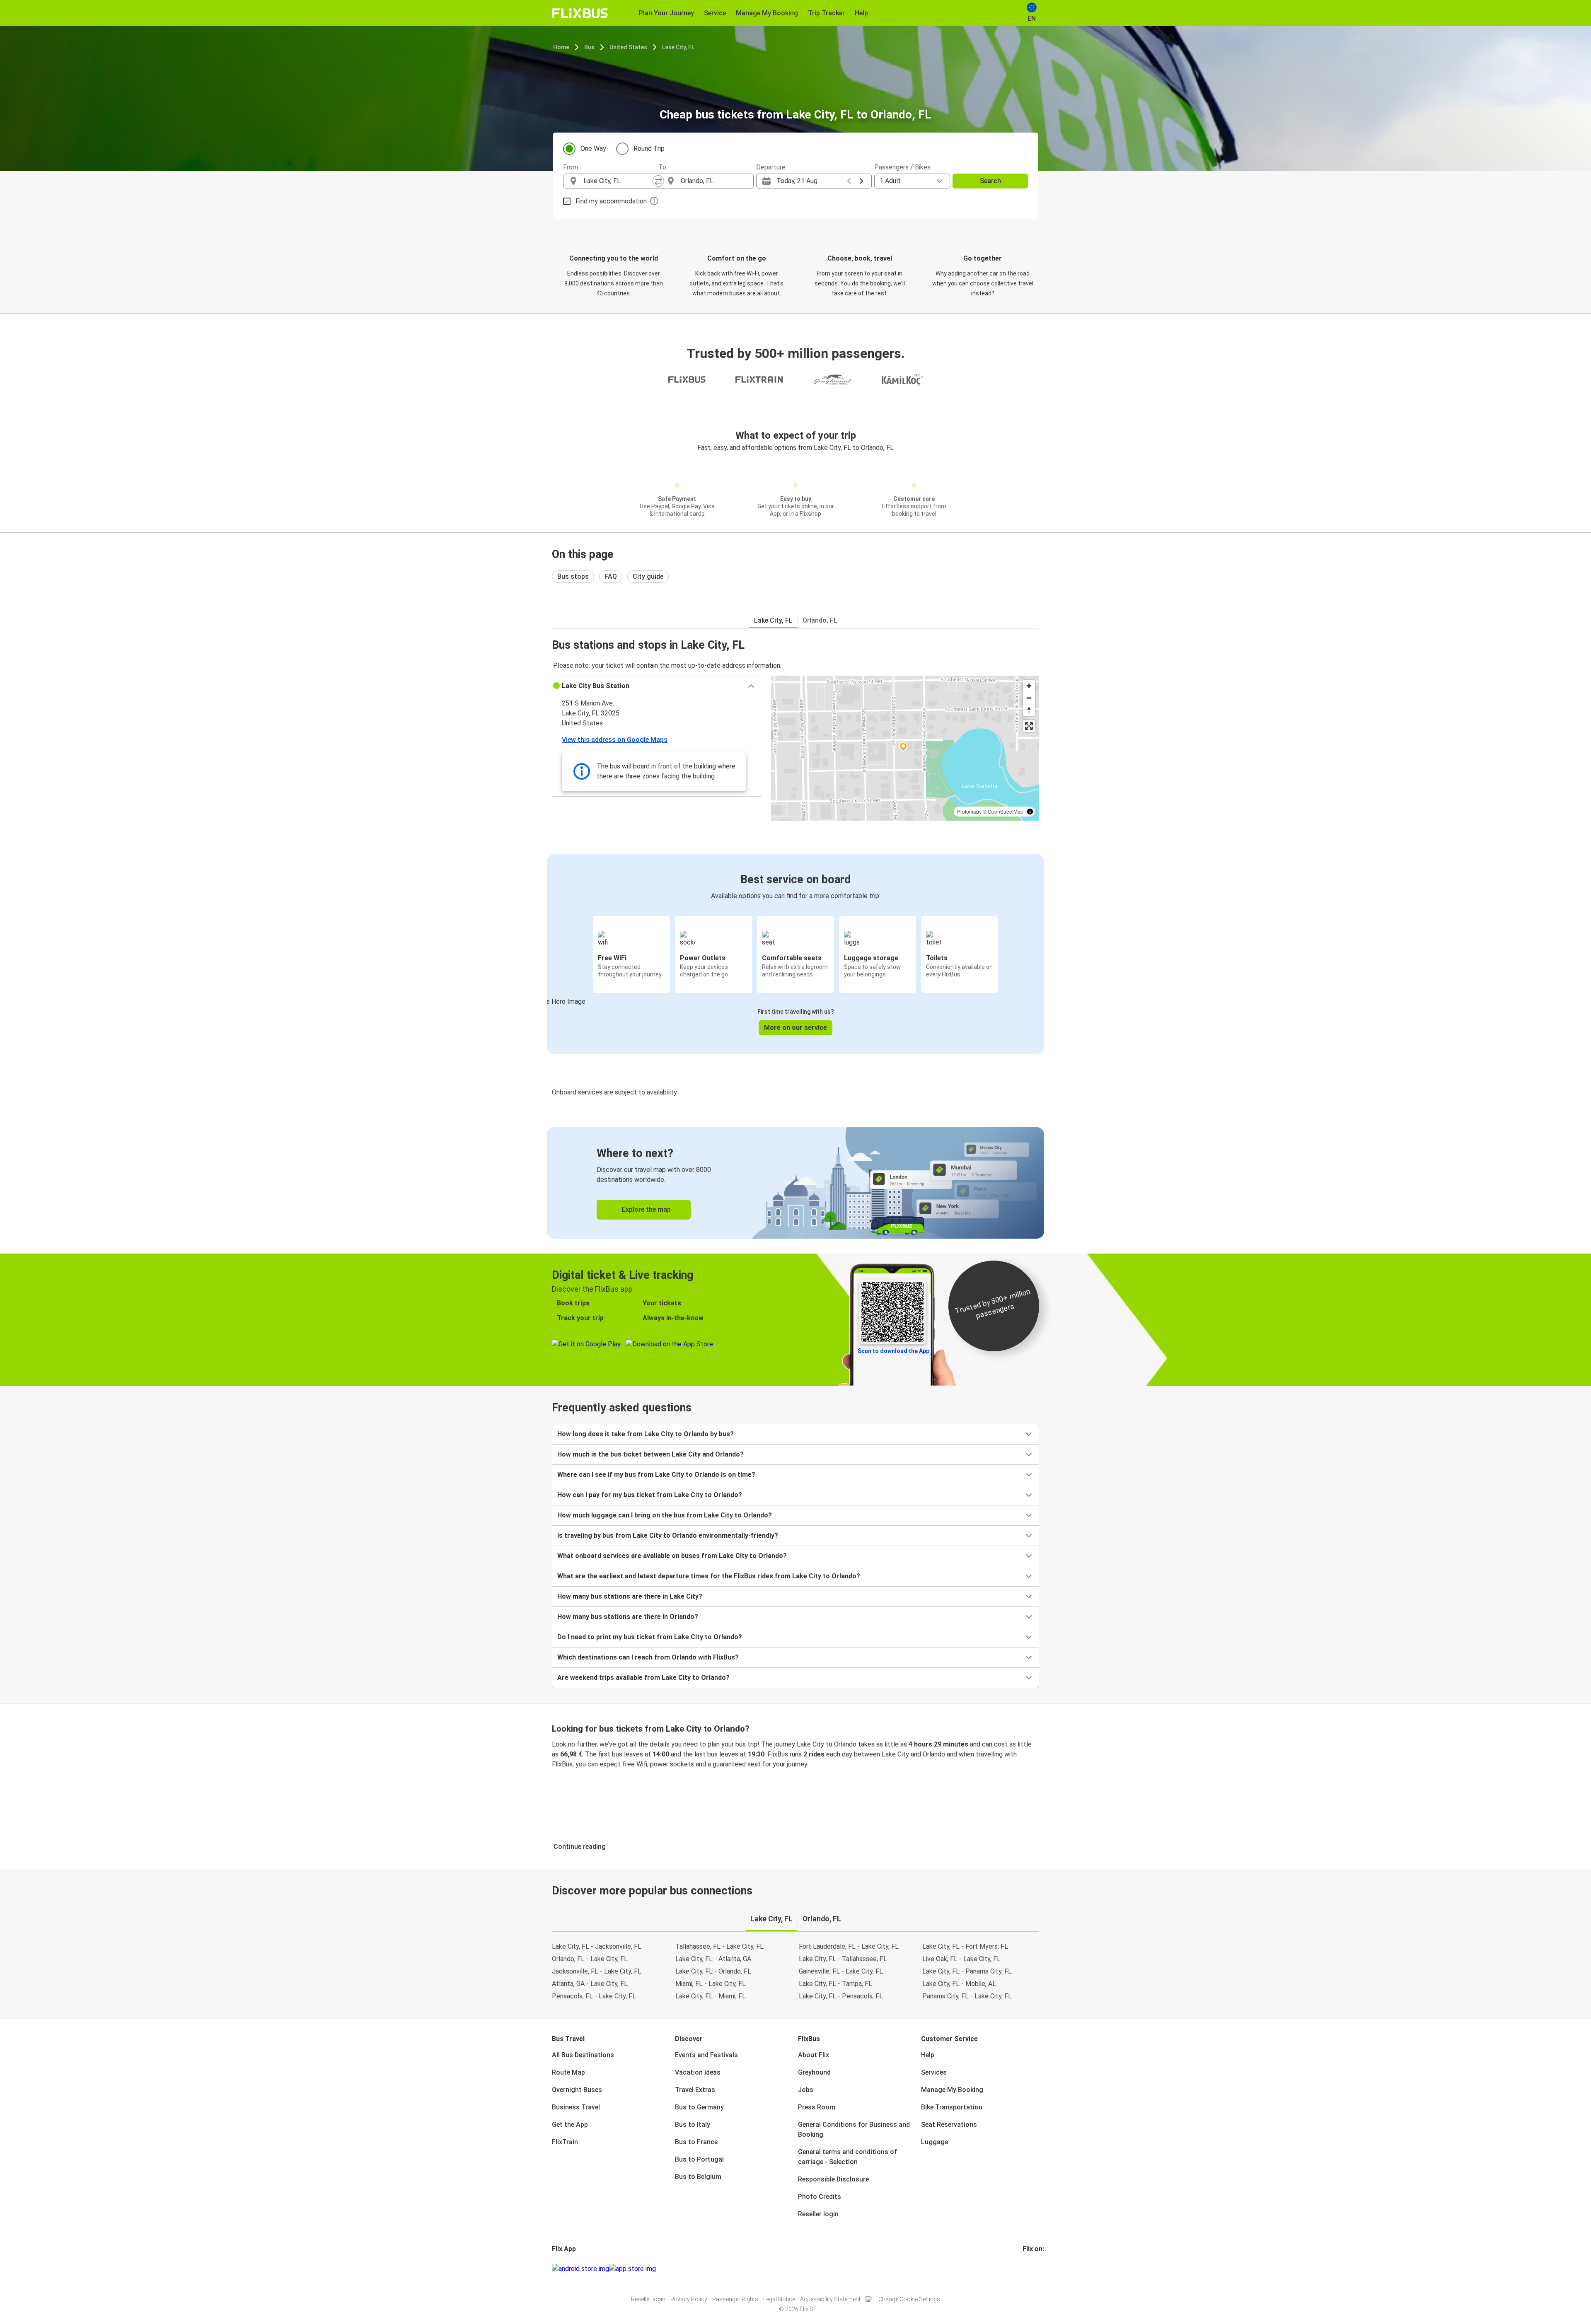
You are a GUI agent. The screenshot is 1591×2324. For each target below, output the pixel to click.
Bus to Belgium (698, 2177)
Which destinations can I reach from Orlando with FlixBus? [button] (648, 1657)
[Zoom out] (1029, 698)
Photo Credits (820, 2197)
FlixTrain (565, 2142)
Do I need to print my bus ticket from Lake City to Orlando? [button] (650, 1637)
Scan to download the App (893, 1351)
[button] (656, 686)
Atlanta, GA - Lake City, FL (590, 1984)
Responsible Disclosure (833, 2179)
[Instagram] (1026, 2269)
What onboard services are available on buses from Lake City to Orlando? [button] (672, 1556)
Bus (589, 47)
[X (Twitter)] (1034, 2269)
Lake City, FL (678, 47)
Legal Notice (779, 2299)
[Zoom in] (1029, 686)
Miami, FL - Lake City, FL (711, 1984)
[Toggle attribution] (1030, 812)
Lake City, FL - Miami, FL (711, 1996)
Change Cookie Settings (909, 2299)
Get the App (570, 2125)
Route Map (568, 2072)
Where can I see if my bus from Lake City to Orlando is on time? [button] (656, 1475)
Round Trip (649, 149)
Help (928, 2055)
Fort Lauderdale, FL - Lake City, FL (849, 1946)
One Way (593, 149)
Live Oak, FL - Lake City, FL (961, 1959)
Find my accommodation (611, 201)
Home (561, 47)
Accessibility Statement (830, 2299)
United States (628, 47)
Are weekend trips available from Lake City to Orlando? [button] (643, 1678)
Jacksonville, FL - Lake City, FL (597, 1971)
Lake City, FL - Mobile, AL (959, 1984)
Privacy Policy (689, 2299)
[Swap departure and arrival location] (658, 181)
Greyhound (814, 2072)
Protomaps (969, 811)
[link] (795, 1183)
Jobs (806, 2090)
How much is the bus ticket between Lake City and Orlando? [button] (650, 1454)
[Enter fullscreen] (1029, 726)
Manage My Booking (952, 2090)
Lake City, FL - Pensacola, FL (841, 1996)
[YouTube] (1029, 2269)
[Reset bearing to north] (1029, 710)
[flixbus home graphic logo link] (580, 13)
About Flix (814, 2055)
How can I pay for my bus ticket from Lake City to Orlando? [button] (650, 1495)
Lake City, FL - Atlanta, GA (713, 1959)
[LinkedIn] (1031, 2269)
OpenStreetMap (1006, 811)
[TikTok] (1036, 2269)
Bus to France (696, 2142)
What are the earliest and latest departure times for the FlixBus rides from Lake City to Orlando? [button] (709, 1576)
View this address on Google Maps (615, 740)
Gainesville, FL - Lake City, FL (841, 1971)
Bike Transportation (952, 2107)
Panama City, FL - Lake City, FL (967, 1996)
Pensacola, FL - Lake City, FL (594, 1996)
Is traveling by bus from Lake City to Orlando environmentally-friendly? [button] (668, 1535)
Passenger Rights (735, 2299)
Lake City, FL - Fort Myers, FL (965, 1946)
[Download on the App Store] (632, 2269)
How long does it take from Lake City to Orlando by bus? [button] (646, 1434)
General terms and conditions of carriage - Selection (847, 2157)
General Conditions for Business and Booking (854, 2130)
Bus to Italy (693, 2125)
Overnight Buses (577, 2090)
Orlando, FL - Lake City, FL (590, 1959)
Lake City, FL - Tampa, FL (835, 1984)
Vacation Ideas (698, 2072)
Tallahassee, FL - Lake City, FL (719, 1946)
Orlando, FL (820, 620)
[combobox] (618, 181)
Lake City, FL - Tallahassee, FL (843, 1959)
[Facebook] (1024, 2269)
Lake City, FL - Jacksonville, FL (597, 1946)
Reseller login (818, 2214)
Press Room (817, 2107)
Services (934, 2072)
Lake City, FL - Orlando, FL (713, 1971)
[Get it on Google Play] (580, 2269)
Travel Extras (695, 2090)
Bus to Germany (699, 2107)
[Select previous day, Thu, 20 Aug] (849, 181)
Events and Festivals (706, 2055)
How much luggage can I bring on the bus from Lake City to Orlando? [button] (665, 1515)
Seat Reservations (949, 2125)
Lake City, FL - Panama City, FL (967, 1971)
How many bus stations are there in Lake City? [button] (630, 1596)
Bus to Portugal (699, 2159)
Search (990, 181)
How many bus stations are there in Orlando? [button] (628, 1617)
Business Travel (576, 2107)
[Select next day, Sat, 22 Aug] (861, 181)
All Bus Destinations (583, 2055)
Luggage (935, 2142)
